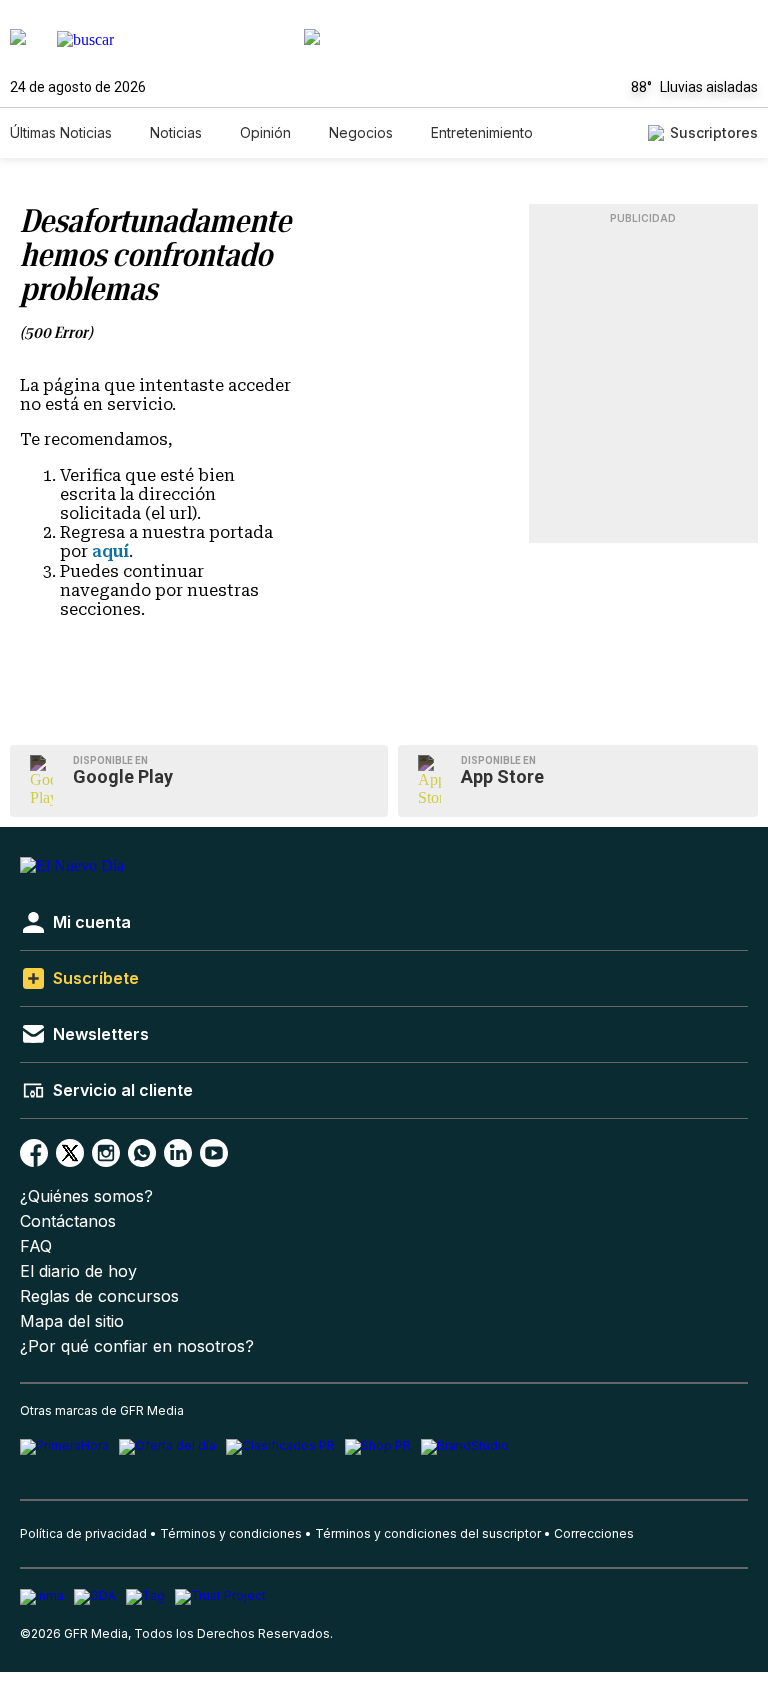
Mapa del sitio (72, 1321)
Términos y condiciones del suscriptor (428, 1533)
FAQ (36, 1246)
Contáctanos (68, 1221)
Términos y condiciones (231, 1533)
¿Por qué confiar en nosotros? (137, 1346)
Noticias (176, 132)
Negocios (361, 132)
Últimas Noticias (61, 132)
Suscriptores (714, 132)
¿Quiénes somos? (86, 1196)
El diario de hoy (78, 1271)
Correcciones (594, 1533)
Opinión (265, 132)
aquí (110, 551)
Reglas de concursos (99, 1296)
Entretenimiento (482, 132)
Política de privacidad (83, 1533)
